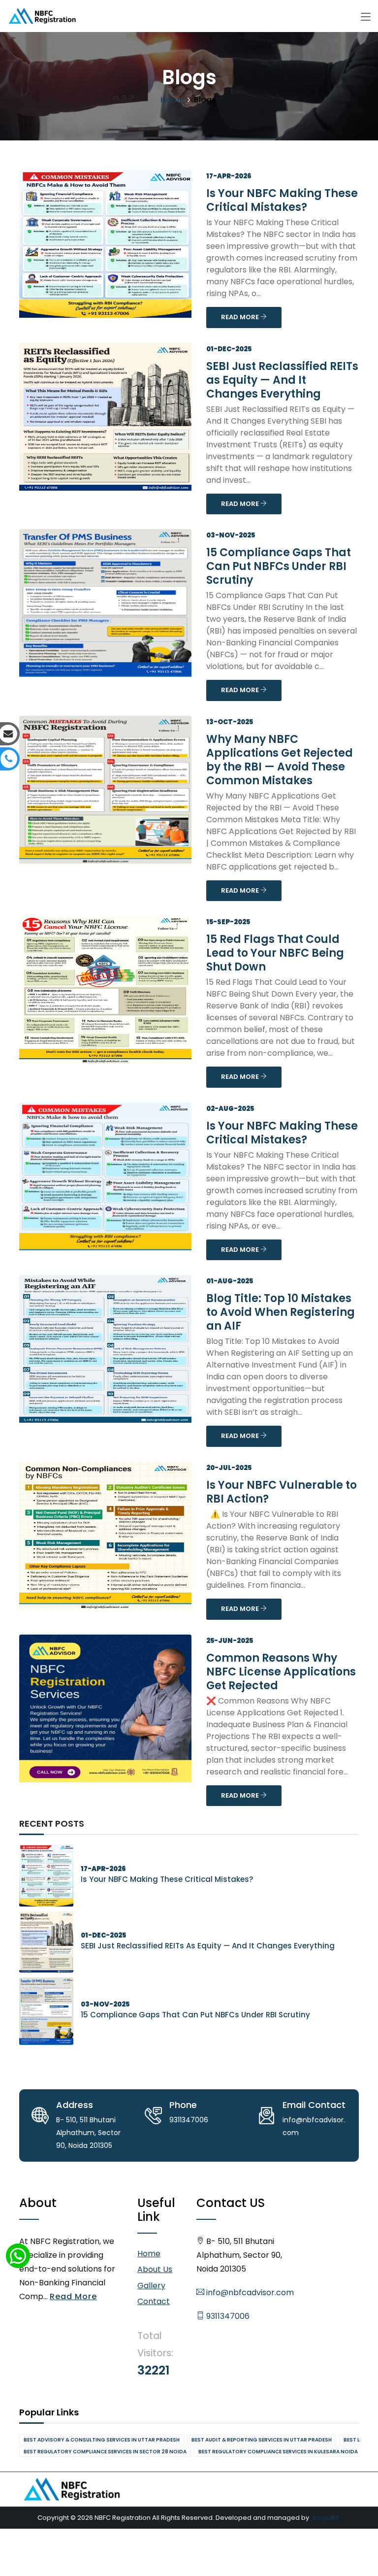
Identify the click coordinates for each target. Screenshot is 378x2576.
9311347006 (227, 2316)
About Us (155, 2269)
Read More (73, 2296)
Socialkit (326, 2518)
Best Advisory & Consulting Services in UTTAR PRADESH (102, 2440)
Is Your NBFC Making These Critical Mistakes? (282, 200)
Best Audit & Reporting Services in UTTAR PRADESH (262, 2440)
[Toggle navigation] (366, 17)
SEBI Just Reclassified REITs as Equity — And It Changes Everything (282, 380)
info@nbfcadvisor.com (249, 2292)
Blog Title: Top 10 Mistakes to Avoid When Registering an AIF (281, 1312)
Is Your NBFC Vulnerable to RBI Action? (282, 1492)
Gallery (151, 2286)
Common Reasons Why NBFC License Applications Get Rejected (281, 1672)
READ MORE (241, 317)
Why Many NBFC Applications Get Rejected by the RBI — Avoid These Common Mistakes (280, 760)
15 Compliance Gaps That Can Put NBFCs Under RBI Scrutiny (279, 566)
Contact (154, 2301)
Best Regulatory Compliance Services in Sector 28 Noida (105, 2452)
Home (172, 100)
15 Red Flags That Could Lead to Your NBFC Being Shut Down (275, 953)
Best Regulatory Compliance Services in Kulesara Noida (278, 2452)
